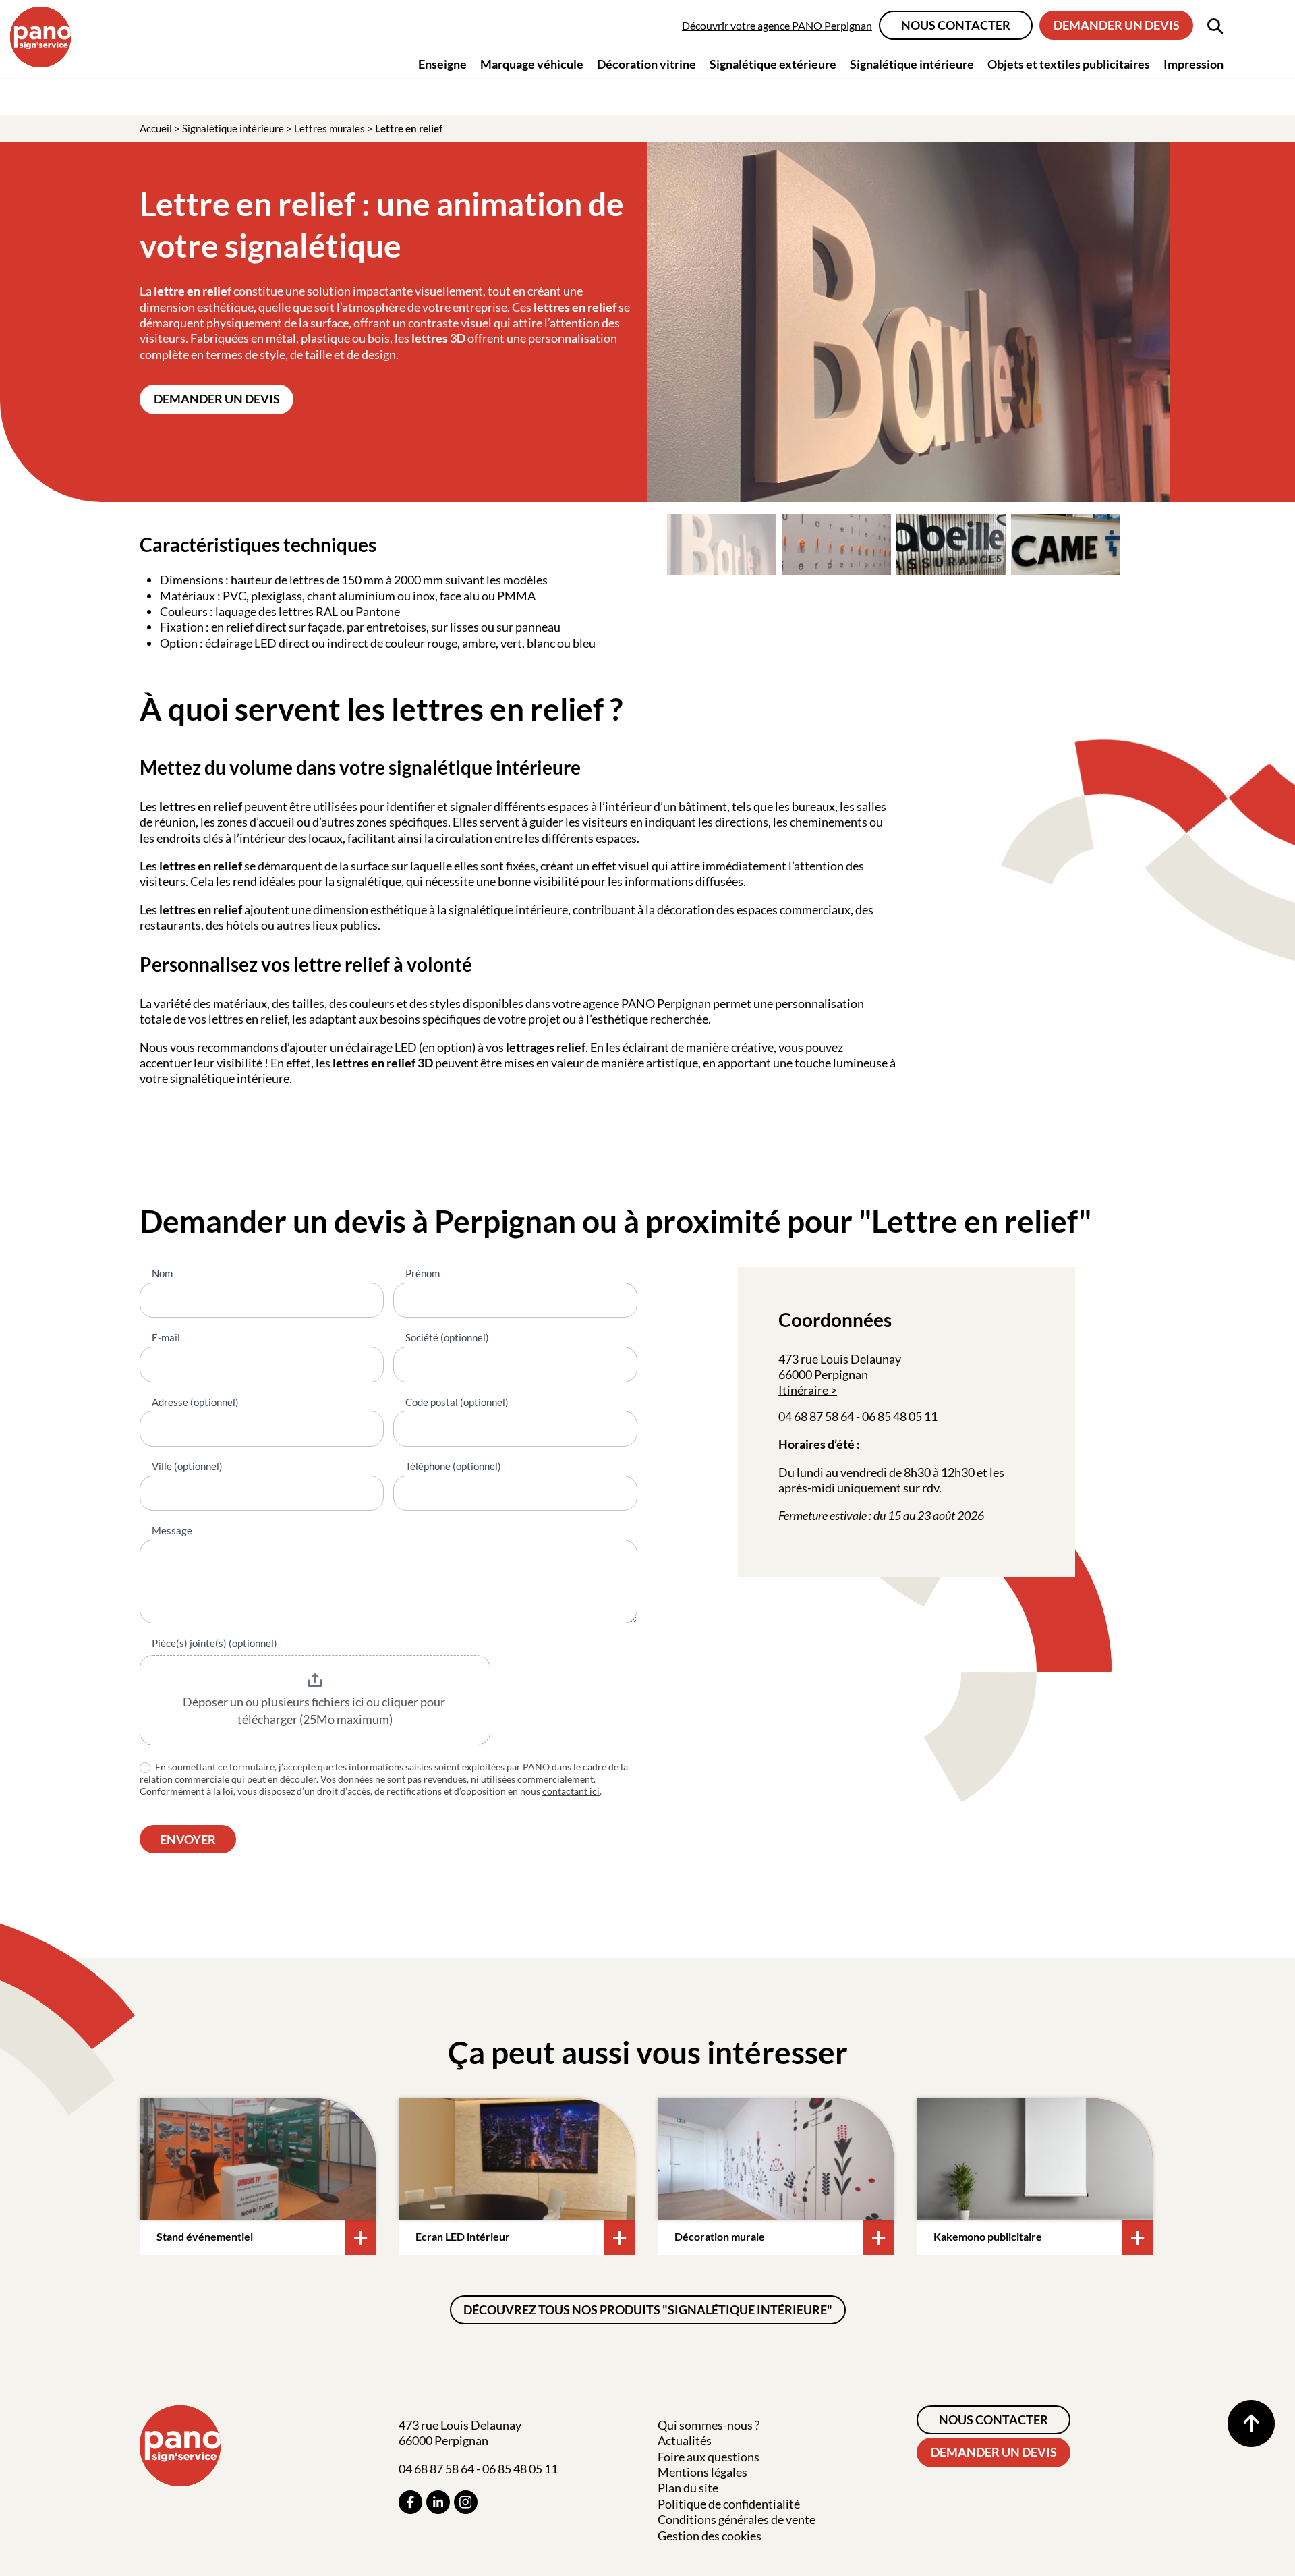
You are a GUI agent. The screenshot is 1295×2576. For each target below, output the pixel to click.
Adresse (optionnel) (195, 1402)
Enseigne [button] (442, 64)
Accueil (156, 128)
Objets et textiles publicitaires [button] (1069, 64)
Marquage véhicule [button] (532, 64)
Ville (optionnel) (187, 1466)
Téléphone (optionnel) (453, 1466)
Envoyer (188, 1839)
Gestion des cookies (710, 2536)
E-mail (166, 1337)
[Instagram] (466, 2502)
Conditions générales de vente (737, 2519)
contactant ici (571, 1791)
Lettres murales (329, 128)
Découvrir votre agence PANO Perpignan (777, 25)
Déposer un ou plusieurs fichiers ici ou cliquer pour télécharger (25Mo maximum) (315, 1710)
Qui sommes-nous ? (709, 2425)
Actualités (685, 2440)
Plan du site (688, 2488)
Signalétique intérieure (233, 128)
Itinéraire (803, 1390)
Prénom (423, 1273)
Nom (162, 1273)
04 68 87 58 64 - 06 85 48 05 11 (858, 1416)
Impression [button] (1193, 64)
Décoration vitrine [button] (646, 64)
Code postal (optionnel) (457, 1402)
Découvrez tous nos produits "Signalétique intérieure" (648, 2309)
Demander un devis (1117, 25)
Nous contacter (956, 25)
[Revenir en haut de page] (1251, 2424)
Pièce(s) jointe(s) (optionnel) (214, 1643)
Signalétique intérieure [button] (912, 64)
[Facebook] (410, 2502)
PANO (639, 1003)
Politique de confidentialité (729, 2504)
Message (172, 1530)
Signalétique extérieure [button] (773, 64)
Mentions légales (702, 2472)
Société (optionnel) (447, 1337)
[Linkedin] (438, 2502)
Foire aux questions (709, 2457)
